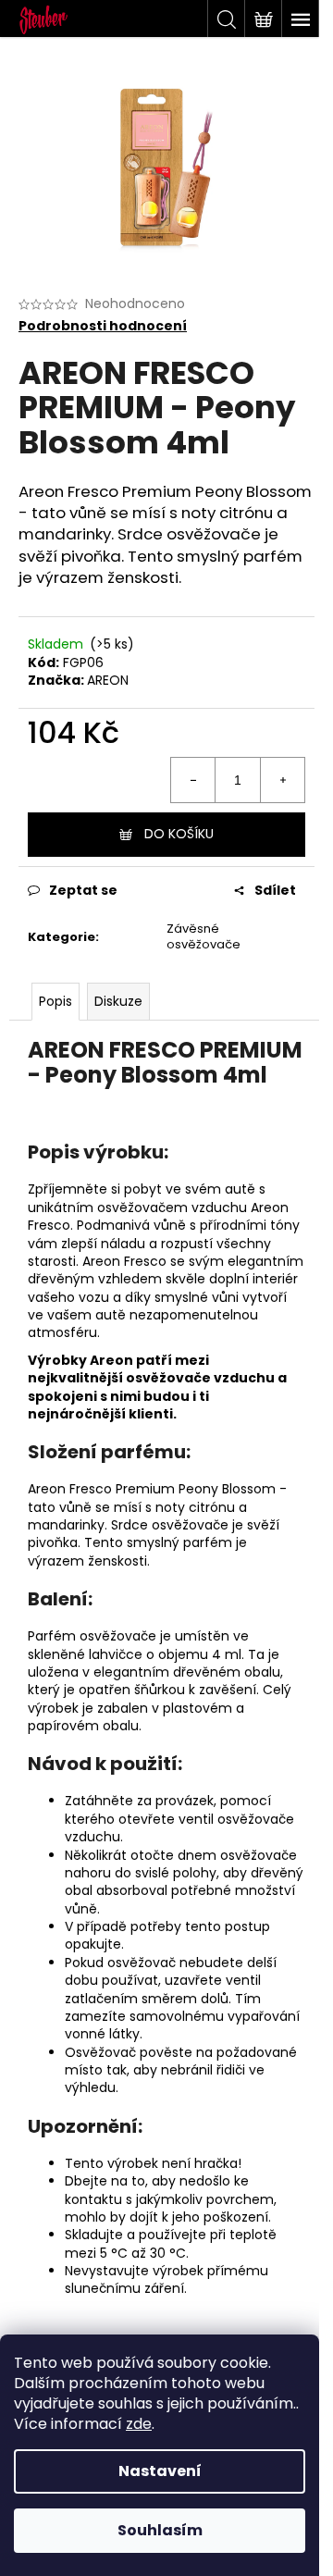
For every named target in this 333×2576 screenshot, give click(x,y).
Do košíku (179, 834)
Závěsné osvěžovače (203, 936)
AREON (108, 680)
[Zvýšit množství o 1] (282, 780)
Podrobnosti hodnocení (103, 326)
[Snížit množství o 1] (193, 780)
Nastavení (160, 2471)
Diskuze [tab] (118, 1001)
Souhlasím (160, 2530)
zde (139, 2424)
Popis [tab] (55, 1001)
